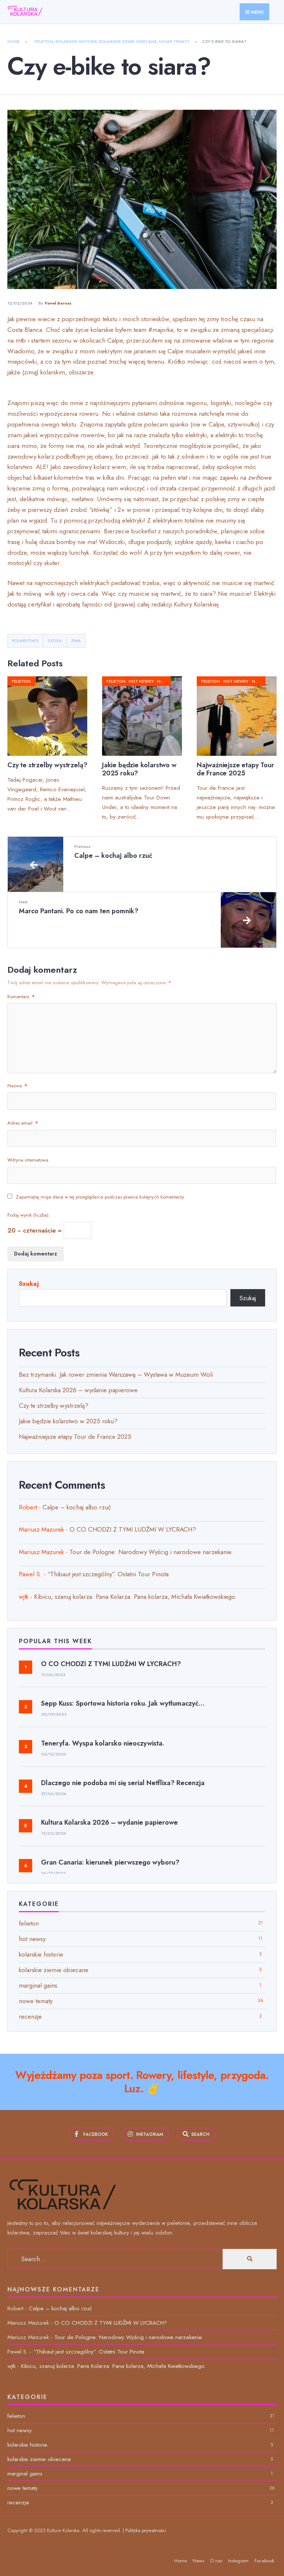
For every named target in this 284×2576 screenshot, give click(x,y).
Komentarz (21, 997)
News (198, 2561)
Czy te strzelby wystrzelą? (47, 765)
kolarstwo (25, 640)
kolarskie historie (76, 41)
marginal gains (38, 1985)
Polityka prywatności (146, 2530)
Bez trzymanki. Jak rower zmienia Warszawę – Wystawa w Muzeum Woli (116, 1374)
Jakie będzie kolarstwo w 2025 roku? (139, 769)
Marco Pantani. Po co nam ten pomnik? (79, 907)
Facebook (264, 2561)
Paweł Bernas (58, 303)
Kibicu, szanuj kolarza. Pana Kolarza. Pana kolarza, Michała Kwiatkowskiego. (135, 1597)
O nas (216, 2561)
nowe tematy (174, 41)
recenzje (30, 2016)
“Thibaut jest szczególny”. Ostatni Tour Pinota (108, 1574)
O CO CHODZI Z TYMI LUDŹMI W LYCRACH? (133, 1529)
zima (76, 640)
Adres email (23, 1123)
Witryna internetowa (28, 1160)
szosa (55, 640)
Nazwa (17, 1086)
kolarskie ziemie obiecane (128, 41)
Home (13, 41)
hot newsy (141, 681)
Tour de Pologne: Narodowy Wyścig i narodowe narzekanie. (151, 1552)
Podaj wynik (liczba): (29, 1215)
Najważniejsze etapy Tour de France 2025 (235, 769)
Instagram (238, 2561)
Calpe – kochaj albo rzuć (113, 852)
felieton (44, 41)
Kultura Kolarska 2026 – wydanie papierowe (79, 1390)
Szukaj (29, 1284)
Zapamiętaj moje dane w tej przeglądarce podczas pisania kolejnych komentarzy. (101, 1197)
